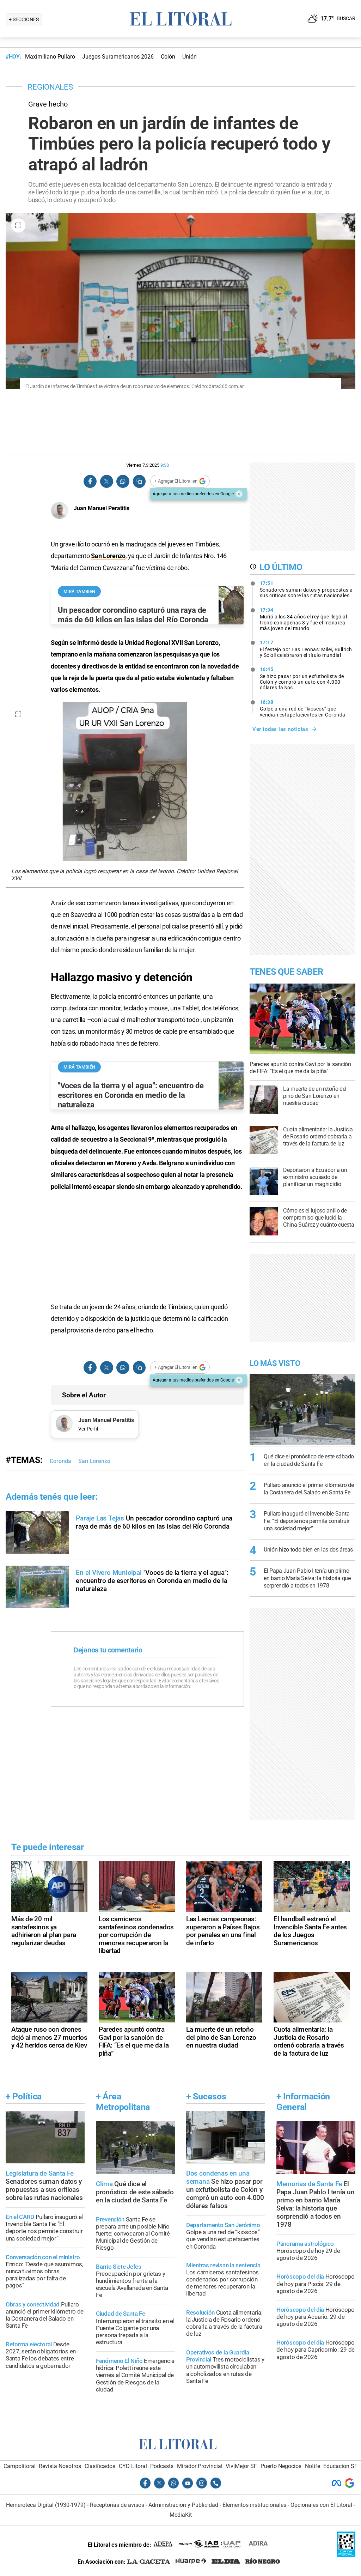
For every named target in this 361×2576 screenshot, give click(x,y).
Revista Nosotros (60, 2466)
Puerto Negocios (281, 2466)
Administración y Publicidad (183, 2505)
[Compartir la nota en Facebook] (90, 481)
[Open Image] (18, 225)
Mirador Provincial (200, 2466)
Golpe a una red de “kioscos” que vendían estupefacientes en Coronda (303, 708)
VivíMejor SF (241, 2466)
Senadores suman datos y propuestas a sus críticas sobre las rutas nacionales (306, 589)
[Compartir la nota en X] (106, 481)
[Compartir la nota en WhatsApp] (123, 481)
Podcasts (162, 2466)
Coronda (60, 1461)
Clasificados (100, 2466)
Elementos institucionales (254, 2505)
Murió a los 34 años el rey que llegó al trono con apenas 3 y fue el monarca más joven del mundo (304, 619)
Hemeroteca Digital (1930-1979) (46, 2505)
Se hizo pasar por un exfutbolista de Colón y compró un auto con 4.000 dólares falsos (302, 678)
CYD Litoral (133, 2466)
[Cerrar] (239, 494)
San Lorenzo (108, 556)
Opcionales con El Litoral (321, 2505)
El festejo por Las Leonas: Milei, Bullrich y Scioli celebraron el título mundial (306, 649)
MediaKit (181, 2515)
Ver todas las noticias (280, 729)
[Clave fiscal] (346, 2555)
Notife (313, 2466)
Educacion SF (340, 2466)
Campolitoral (20, 2466)
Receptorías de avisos (117, 2505)
